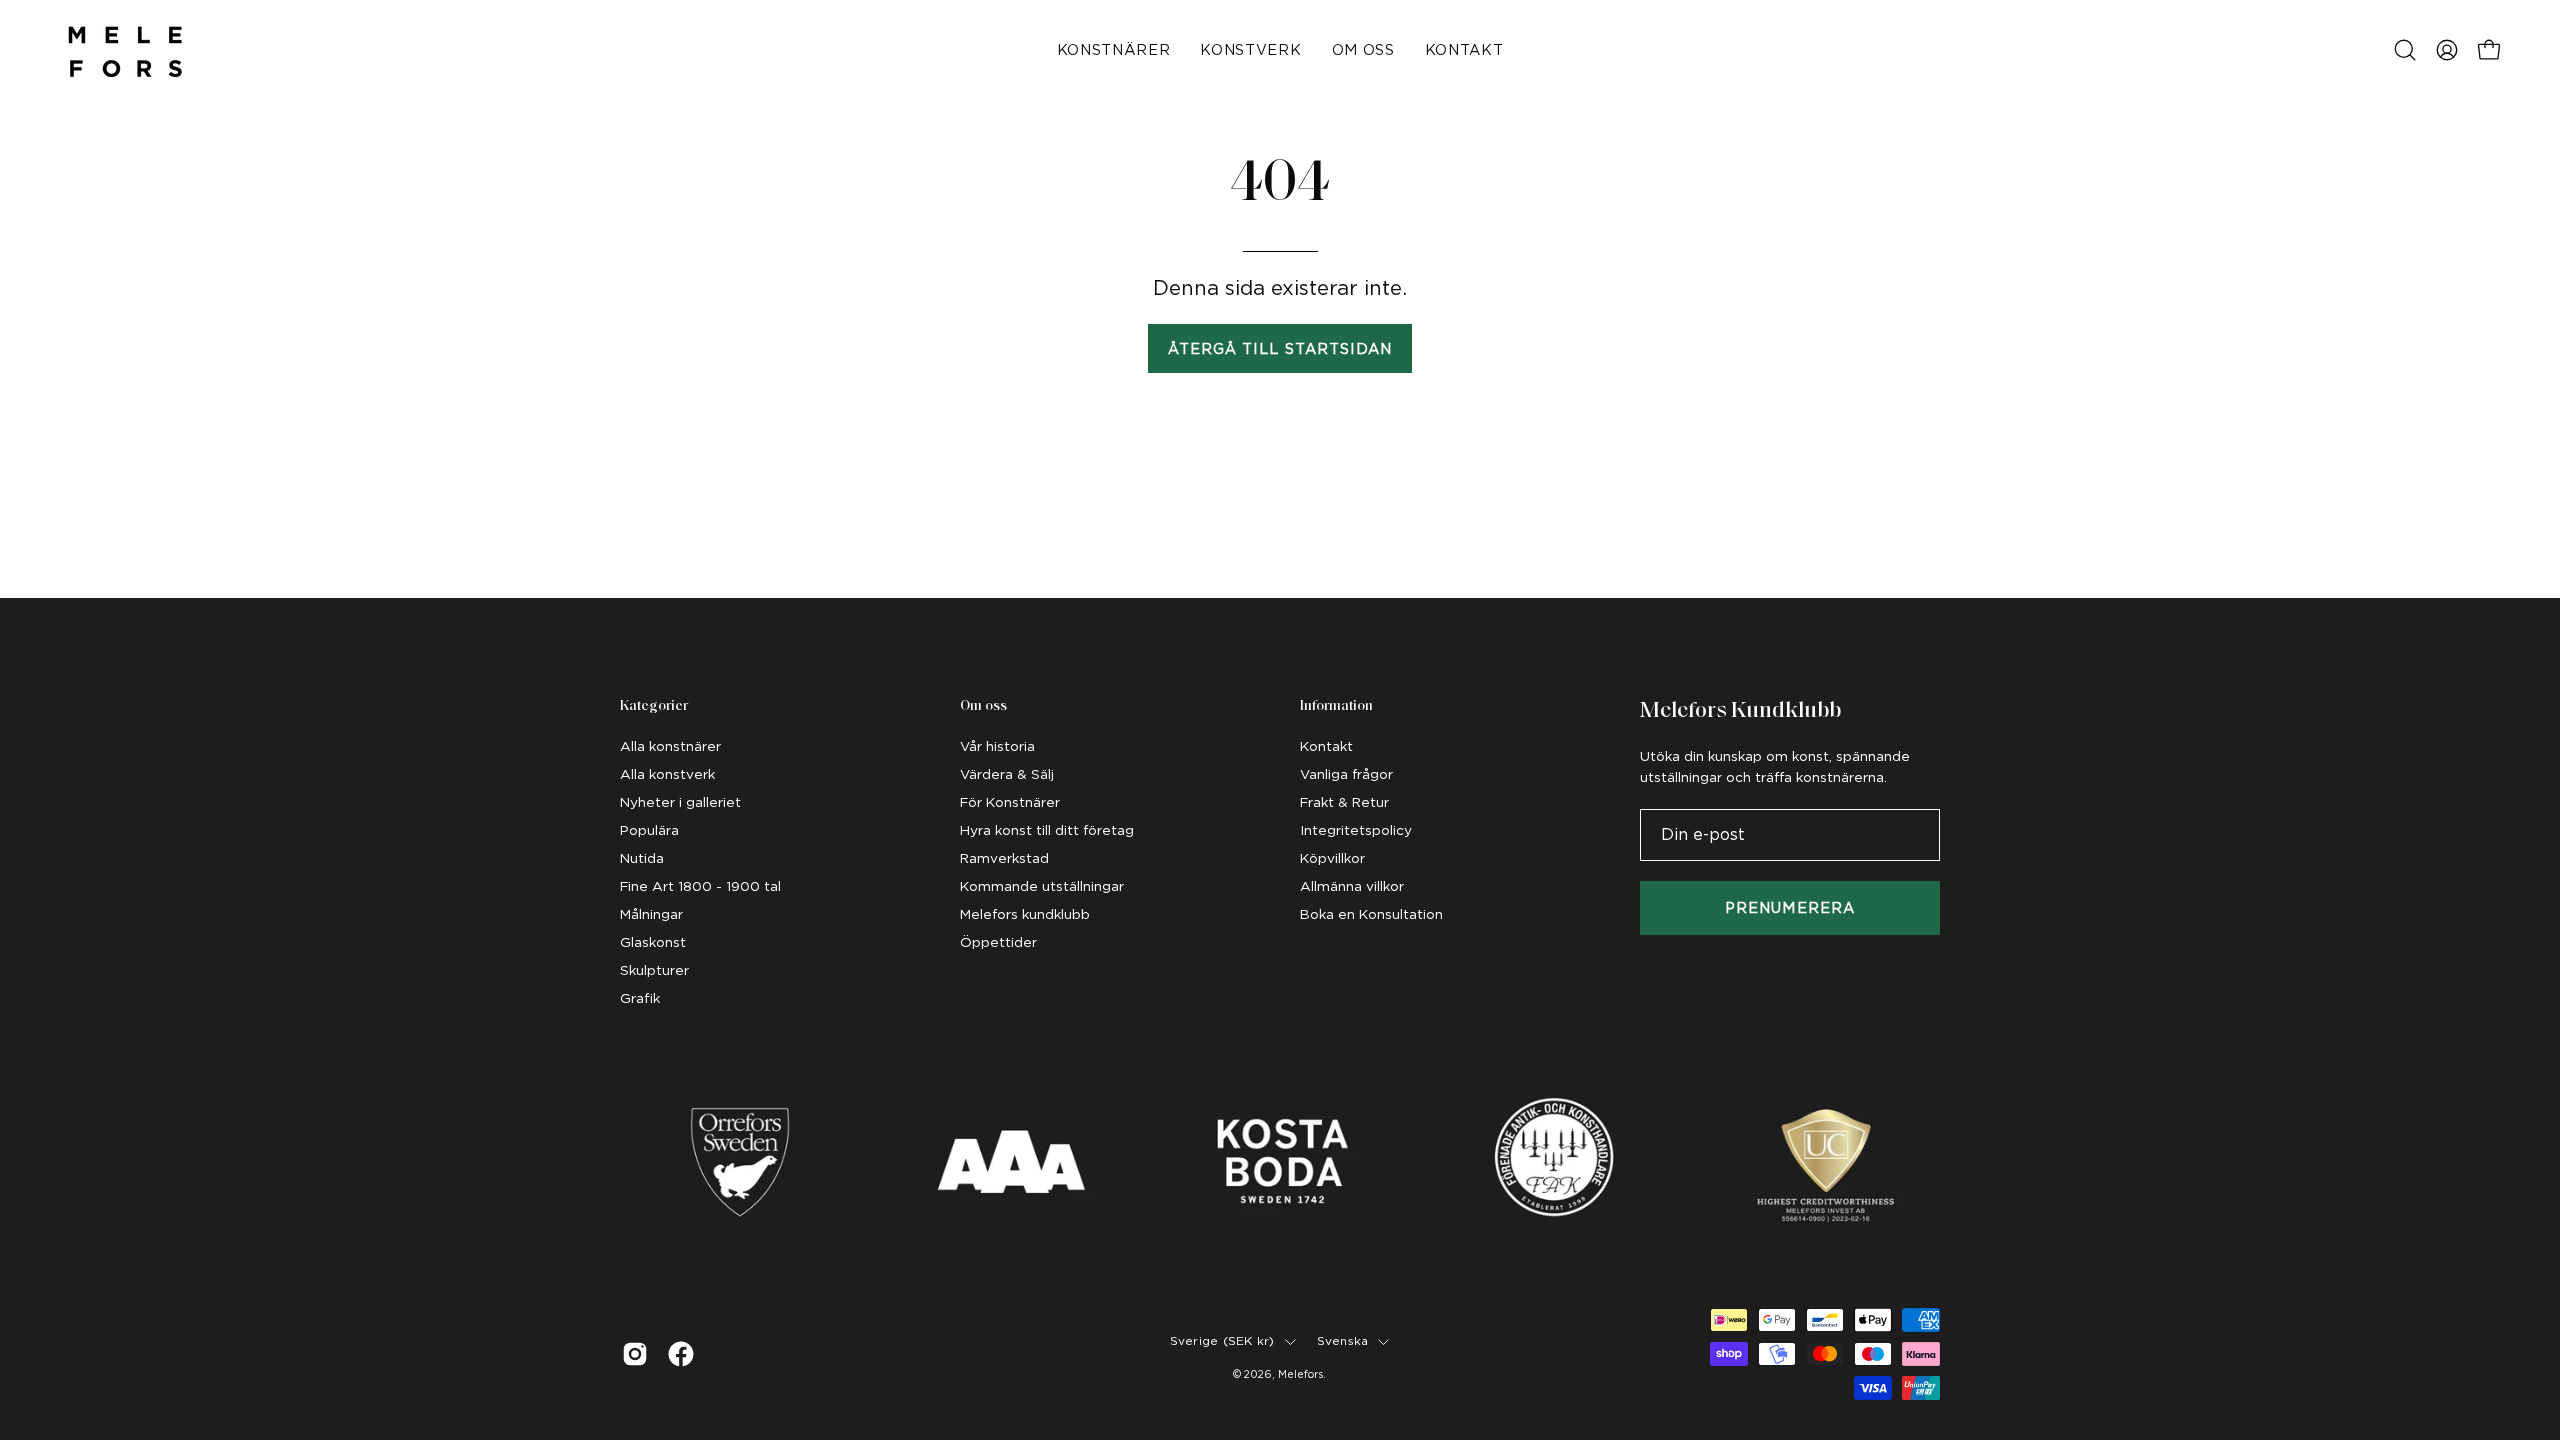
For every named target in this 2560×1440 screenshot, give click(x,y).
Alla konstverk (667, 774)
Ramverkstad (1004, 858)
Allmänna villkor (1352, 886)
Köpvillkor (1332, 858)
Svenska (1343, 1341)
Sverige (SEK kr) (1222, 1341)
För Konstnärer (1010, 802)
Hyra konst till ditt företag (1047, 830)
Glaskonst (653, 942)
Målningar (651, 914)
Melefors (1300, 1374)
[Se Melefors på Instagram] (635, 1354)
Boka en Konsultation (1371, 914)
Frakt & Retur (1344, 802)
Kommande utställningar (1042, 886)
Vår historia (997, 746)
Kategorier (654, 706)
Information (1336, 706)
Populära (649, 830)
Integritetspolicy (1356, 830)
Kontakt (1326, 746)
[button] (2405, 50)
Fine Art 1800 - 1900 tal (700, 886)
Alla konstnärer (670, 746)
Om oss (983, 706)
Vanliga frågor (1346, 774)
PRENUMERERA (1790, 907)
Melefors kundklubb (1025, 914)
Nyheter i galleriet (680, 802)
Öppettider (998, 942)
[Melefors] (125, 50)
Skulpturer (654, 970)
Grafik (640, 998)
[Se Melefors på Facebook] (681, 1354)
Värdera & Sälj (1007, 774)
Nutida (642, 858)
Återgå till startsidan (1280, 348)
